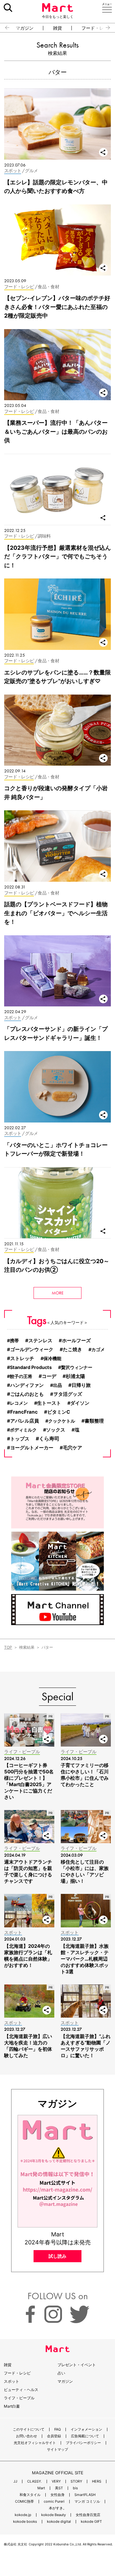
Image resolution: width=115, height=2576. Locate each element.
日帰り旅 (81, 1385)
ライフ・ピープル (19, 2398)
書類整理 (94, 1421)
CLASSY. (34, 2481)
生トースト (49, 1403)
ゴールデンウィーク (32, 1350)
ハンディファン (27, 1385)
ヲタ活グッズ (68, 1394)
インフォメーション (86, 2429)
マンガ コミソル (87, 2502)
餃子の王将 (21, 1376)
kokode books (25, 2522)
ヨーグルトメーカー (32, 1448)
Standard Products (31, 1367)
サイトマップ (57, 2450)
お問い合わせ (27, 2436)
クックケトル (62, 1421)
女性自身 (57, 2495)
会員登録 (54, 2436)
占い (61, 2373)
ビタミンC (59, 1412)
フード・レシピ (17, 2373)
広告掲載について (85, 2436)
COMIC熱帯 (24, 2502)
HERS (97, 2481)
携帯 (14, 1340)
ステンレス (40, 1341)
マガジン (25, 28)
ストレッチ (22, 1358)
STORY (76, 2481)
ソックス (56, 1430)
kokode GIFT (91, 2522)
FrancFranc (24, 1412)
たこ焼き (73, 1350)
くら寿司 (49, 1439)
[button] (5, 28)
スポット (11, 2381)
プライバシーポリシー (83, 2443)
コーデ (49, 1376)
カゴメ (98, 1349)
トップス (20, 1439)
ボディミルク (23, 1430)
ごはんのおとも (27, 1394)
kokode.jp (23, 2515)
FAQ (57, 2429)
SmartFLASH (85, 2495)
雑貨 (57, 28)
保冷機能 (52, 1358)
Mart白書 (12, 2406)
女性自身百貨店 (88, 2515)
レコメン (19, 1403)
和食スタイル (30, 2495)
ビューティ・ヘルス (21, 2390)
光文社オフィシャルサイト (35, 2443)
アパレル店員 (25, 1421)
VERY (56, 2481)
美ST (59, 2488)
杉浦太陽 (75, 1376)
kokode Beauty (54, 2515)
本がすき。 (58, 2508)
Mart (41, 2488)
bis (75, 2488)
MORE (58, 1293)
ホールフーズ (76, 1341)
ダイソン (80, 1403)
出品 (57, 1385)
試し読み (57, 2256)
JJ (15, 2481)
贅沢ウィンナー (77, 1367)
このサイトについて (29, 2429)
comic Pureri (54, 2502)
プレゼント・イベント (77, 2365)
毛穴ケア (73, 1448)
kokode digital (59, 2522)
